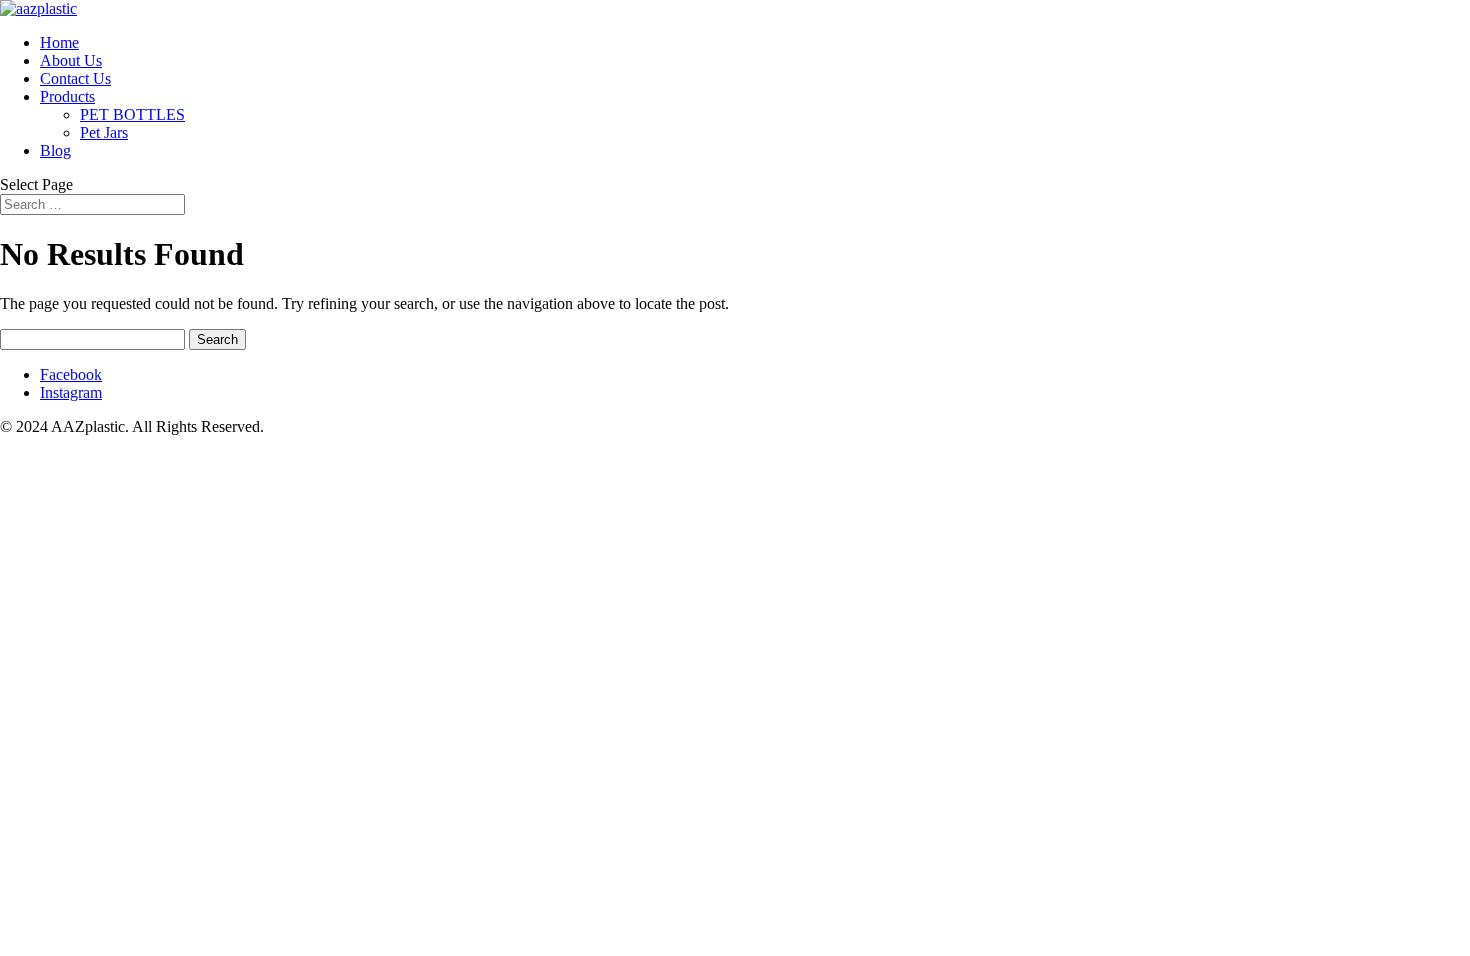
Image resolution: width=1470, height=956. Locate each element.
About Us (71, 60)
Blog (55, 150)
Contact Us (75, 78)
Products (67, 96)
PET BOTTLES (132, 114)
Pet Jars (104, 132)
